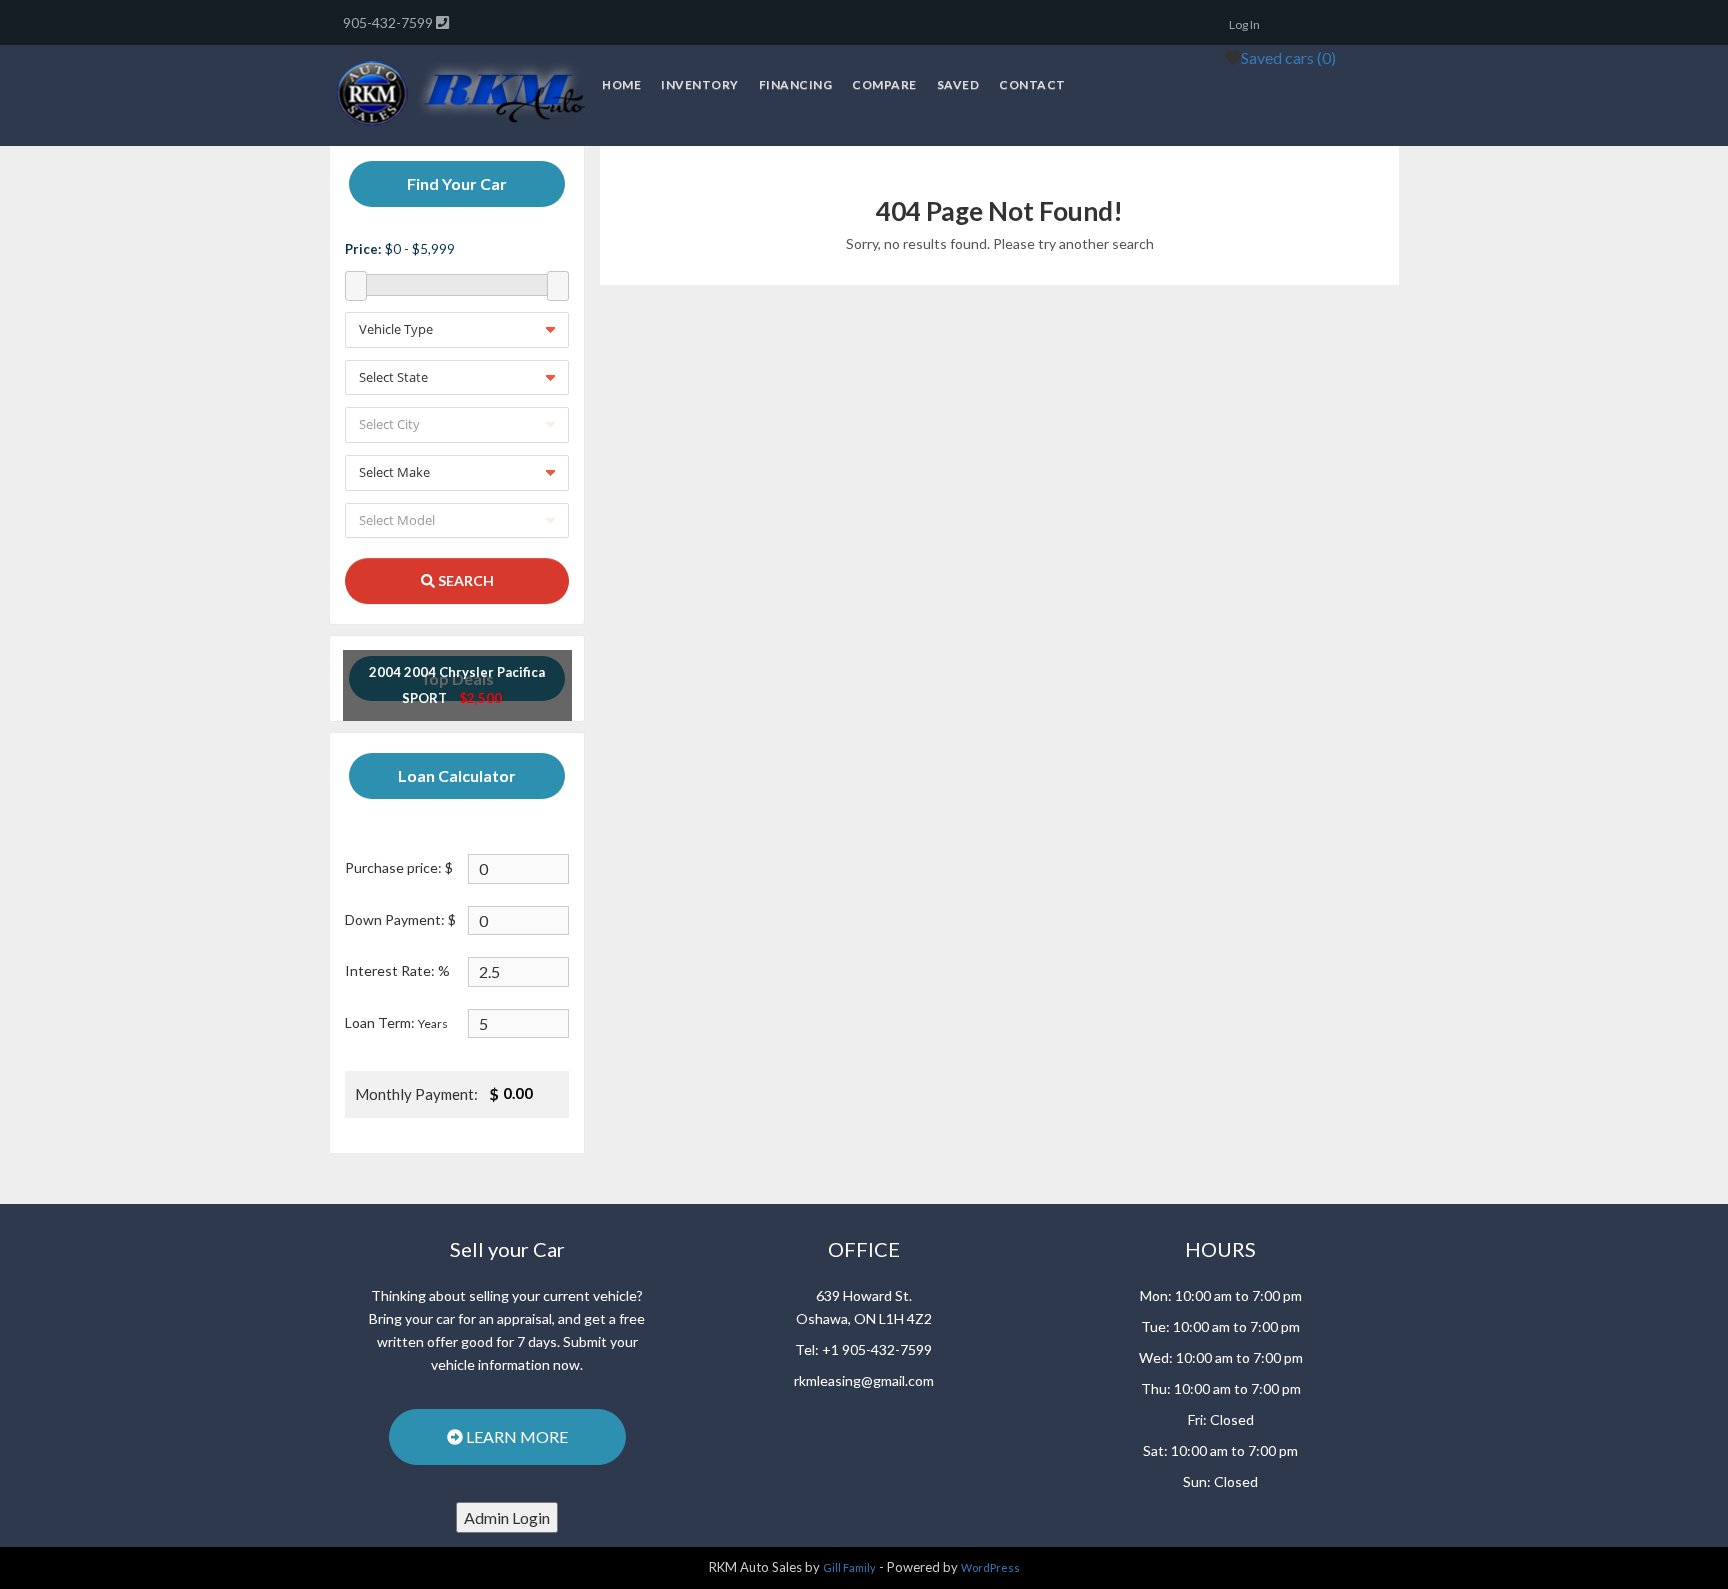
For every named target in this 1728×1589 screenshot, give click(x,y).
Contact (1032, 84)
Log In (1244, 24)
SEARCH (464, 580)
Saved (958, 84)
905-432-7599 (389, 22)
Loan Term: (396, 1022)
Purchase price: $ (399, 867)
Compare (884, 84)
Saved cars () (1288, 57)
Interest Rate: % (397, 970)
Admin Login (507, 1517)
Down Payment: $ (400, 919)
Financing (796, 84)
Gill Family (849, 1567)
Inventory (700, 84)
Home (621, 84)
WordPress (990, 1567)
